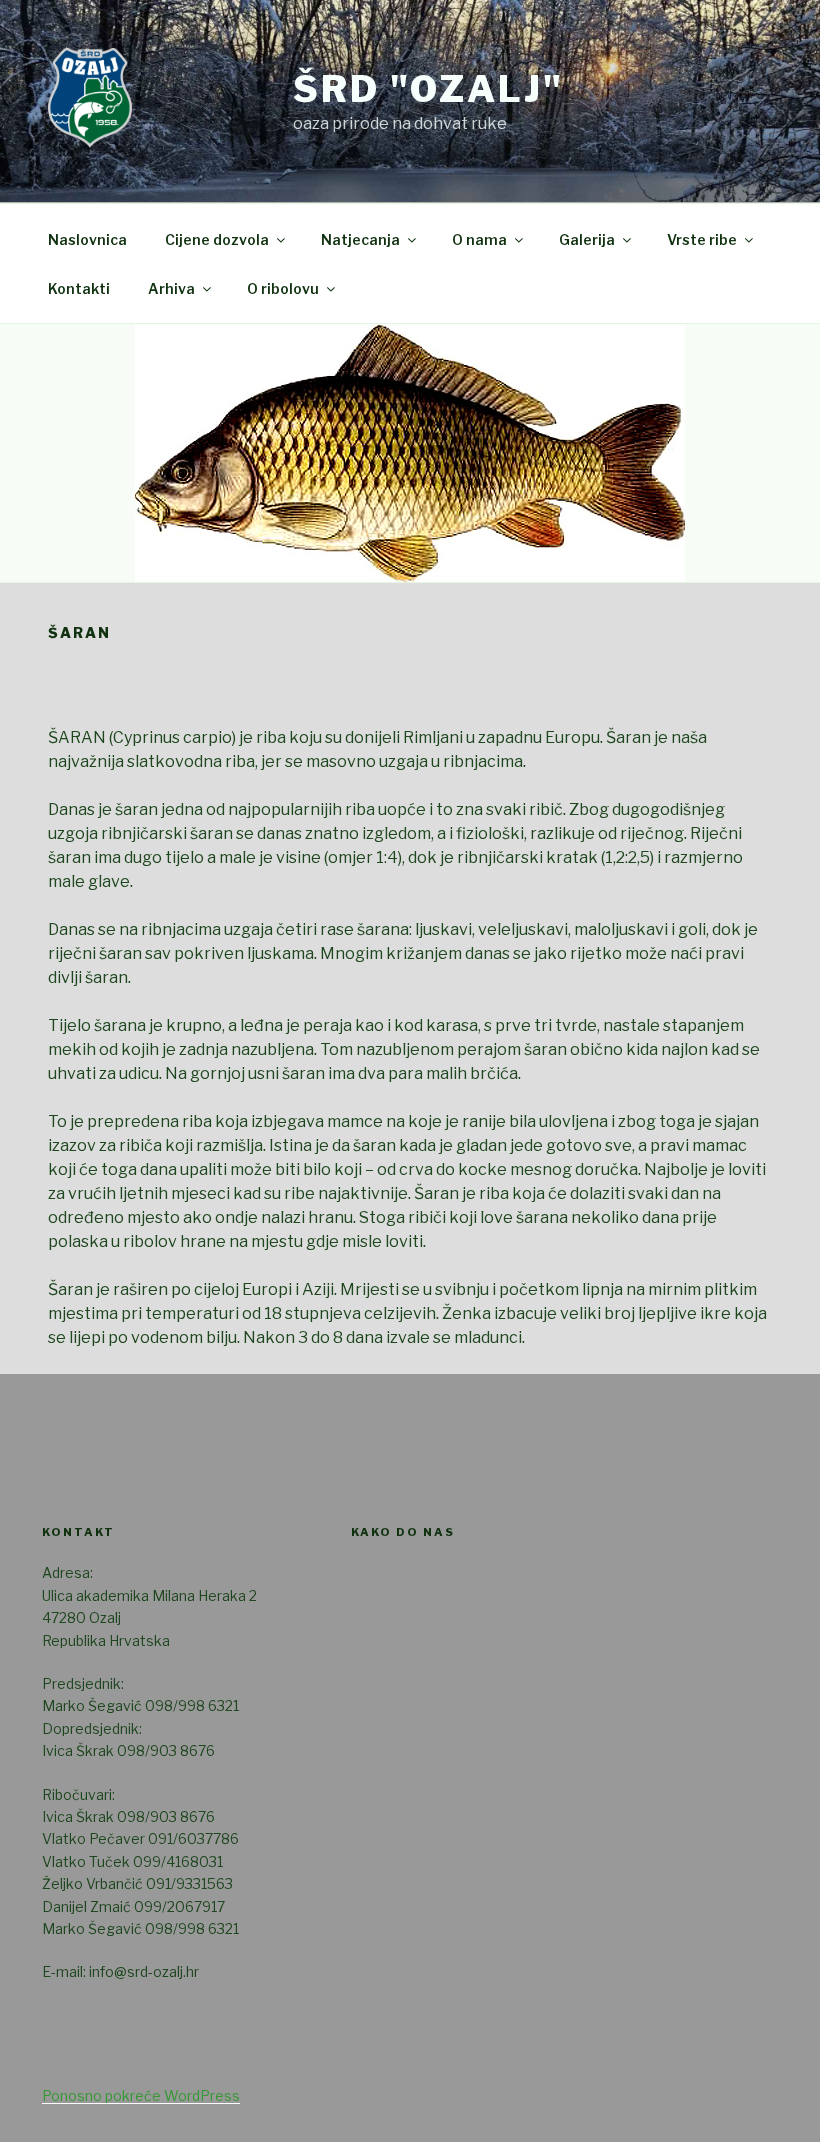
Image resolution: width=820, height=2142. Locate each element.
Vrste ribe (702, 239)
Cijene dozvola (217, 239)
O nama (479, 239)
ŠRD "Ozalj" (428, 89)
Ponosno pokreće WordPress (141, 2095)
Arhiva (171, 288)
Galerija (587, 239)
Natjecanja (360, 239)
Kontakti (79, 288)
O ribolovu (283, 288)
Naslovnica (87, 239)
